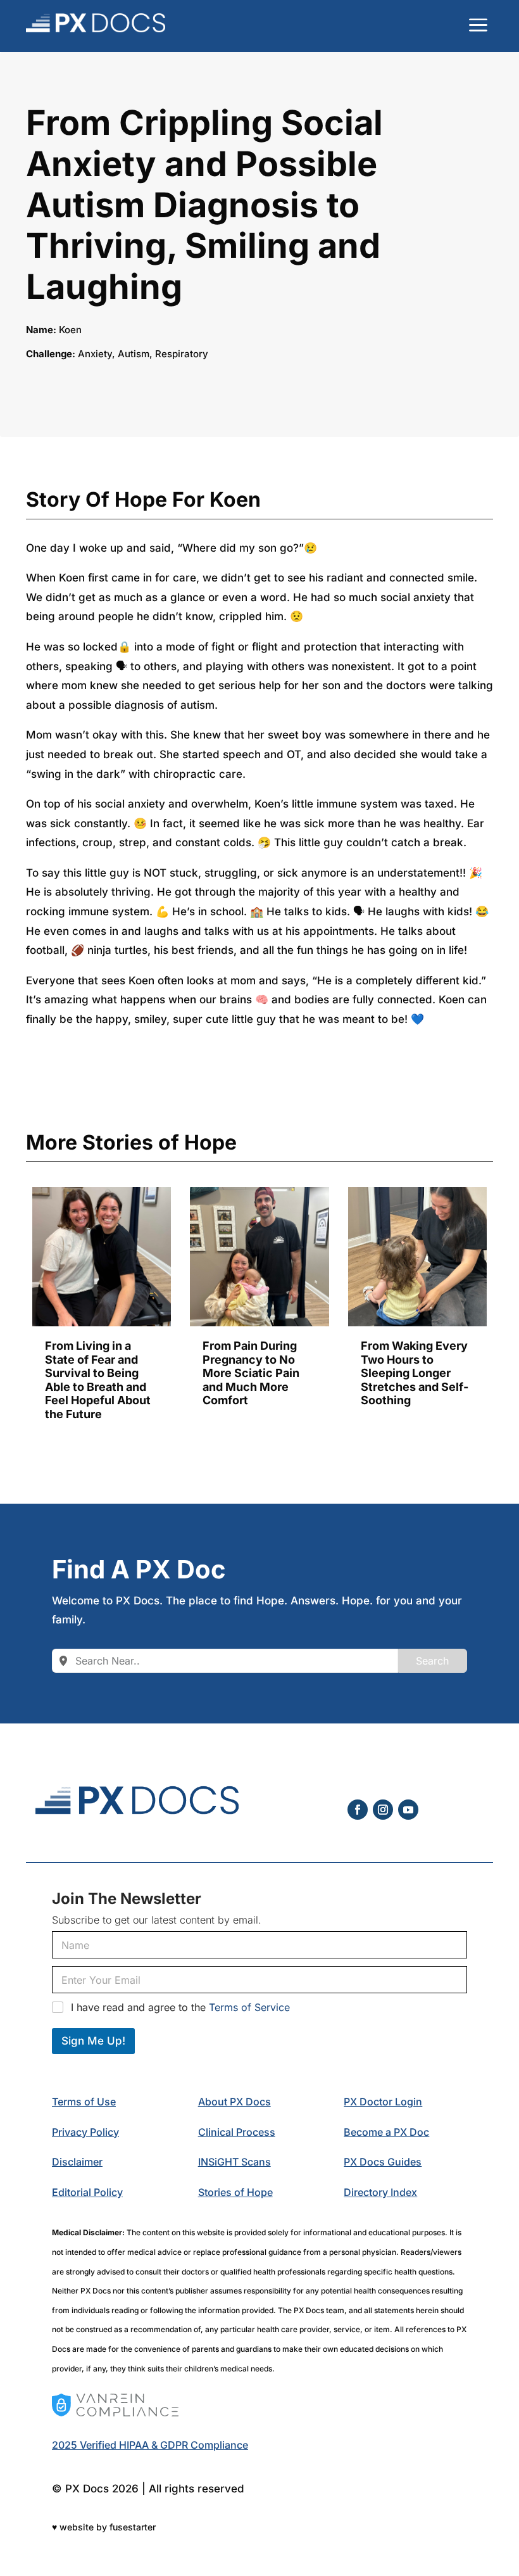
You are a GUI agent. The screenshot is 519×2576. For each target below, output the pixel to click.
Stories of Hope (235, 2192)
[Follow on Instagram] (383, 1810)
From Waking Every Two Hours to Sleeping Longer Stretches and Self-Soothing (415, 1373)
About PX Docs (234, 2102)
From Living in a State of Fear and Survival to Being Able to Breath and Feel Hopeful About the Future (98, 1380)
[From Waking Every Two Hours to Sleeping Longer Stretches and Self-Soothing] (417, 1257)
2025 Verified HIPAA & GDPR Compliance (150, 2445)
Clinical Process (237, 2132)
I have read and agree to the (180, 2007)
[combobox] (225, 1661)
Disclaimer (77, 2162)
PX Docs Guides (383, 2162)
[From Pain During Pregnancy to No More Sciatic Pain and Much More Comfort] (259, 1257)
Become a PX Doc (386, 2132)
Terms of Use (84, 2102)
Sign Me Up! (93, 2041)
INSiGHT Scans (234, 2162)
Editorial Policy (87, 2192)
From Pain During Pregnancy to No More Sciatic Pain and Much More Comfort (251, 1373)
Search (432, 1661)
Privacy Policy (85, 2132)
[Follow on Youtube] (408, 1810)
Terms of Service (249, 2007)
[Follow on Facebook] (358, 1810)
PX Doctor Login (383, 2102)
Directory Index (380, 2192)
